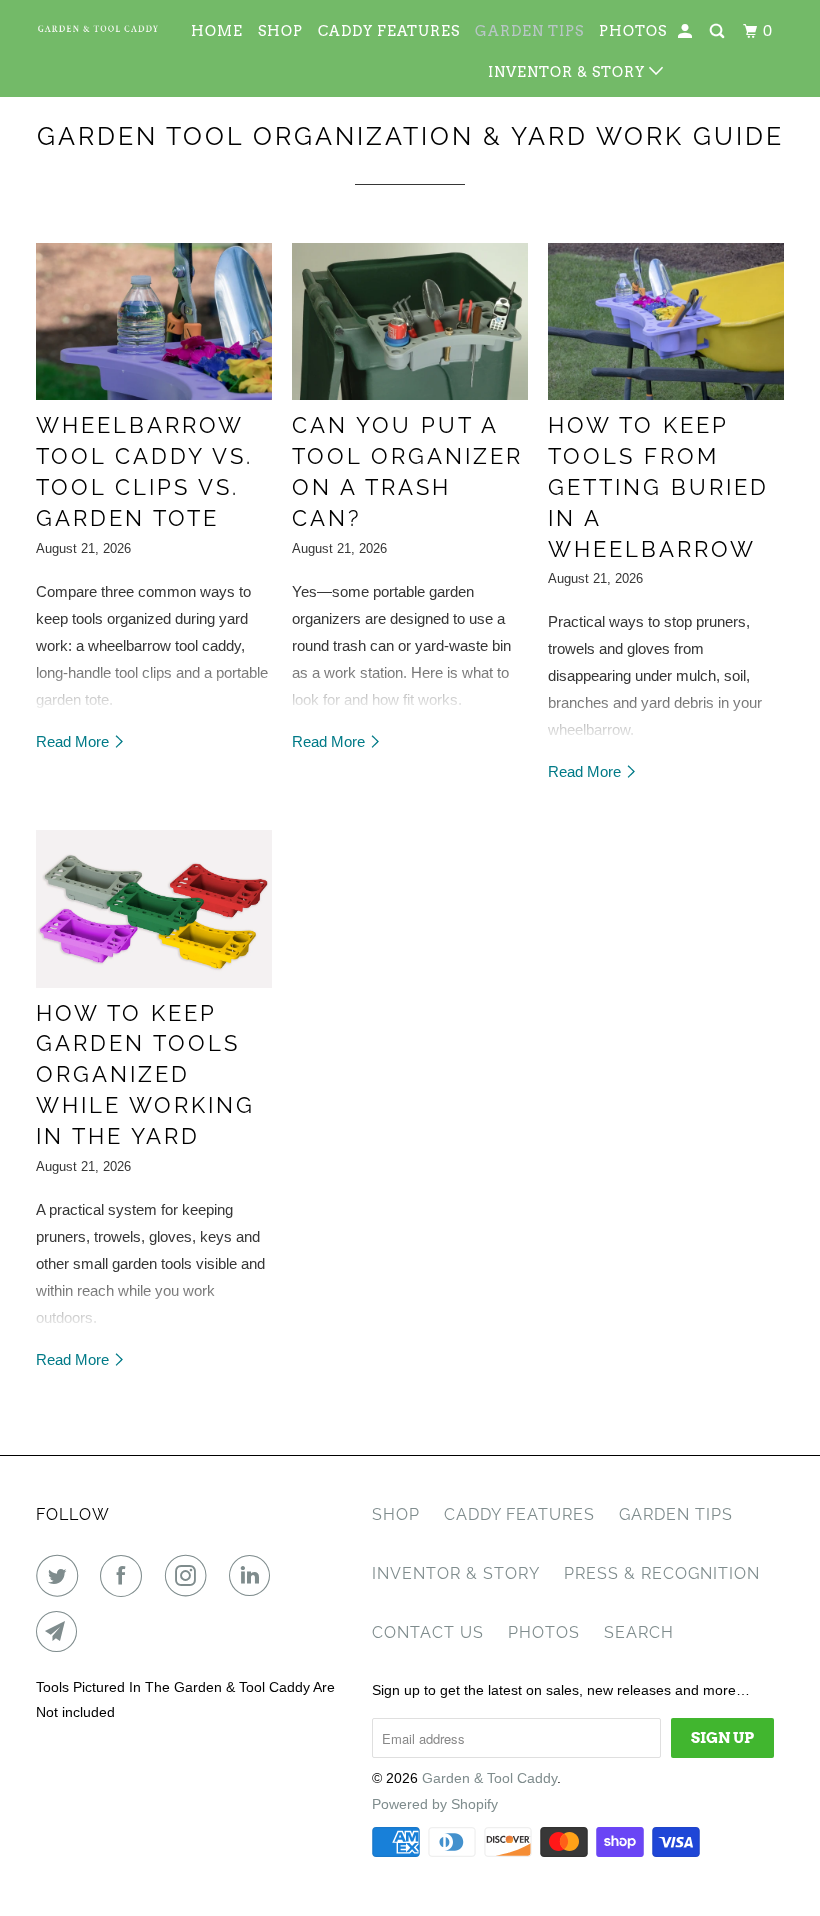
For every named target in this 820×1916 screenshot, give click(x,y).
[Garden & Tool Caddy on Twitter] (61, 1576)
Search (639, 1632)
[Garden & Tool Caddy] (98, 29)
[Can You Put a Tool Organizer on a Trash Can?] (410, 321)
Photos (633, 31)
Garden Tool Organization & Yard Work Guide (410, 136)
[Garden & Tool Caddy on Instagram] (190, 1576)
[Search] (719, 31)
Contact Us (428, 1632)
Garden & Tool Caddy (489, 1778)
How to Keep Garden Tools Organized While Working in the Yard (145, 1074)
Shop (280, 31)
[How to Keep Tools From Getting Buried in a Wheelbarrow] (666, 321)
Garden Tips (529, 31)
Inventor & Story (568, 72)
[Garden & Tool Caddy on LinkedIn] (254, 1576)
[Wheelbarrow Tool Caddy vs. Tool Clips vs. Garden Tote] (154, 321)
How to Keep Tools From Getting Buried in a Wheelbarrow (658, 486)
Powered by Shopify (435, 1804)
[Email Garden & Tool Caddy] (61, 1632)
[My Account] (687, 31)
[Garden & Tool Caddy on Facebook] (125, 1576)
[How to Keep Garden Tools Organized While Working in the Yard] (154, 908)
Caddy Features (389, 31)
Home (217, 31)
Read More (74, 741)
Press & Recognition (662, 1573)
